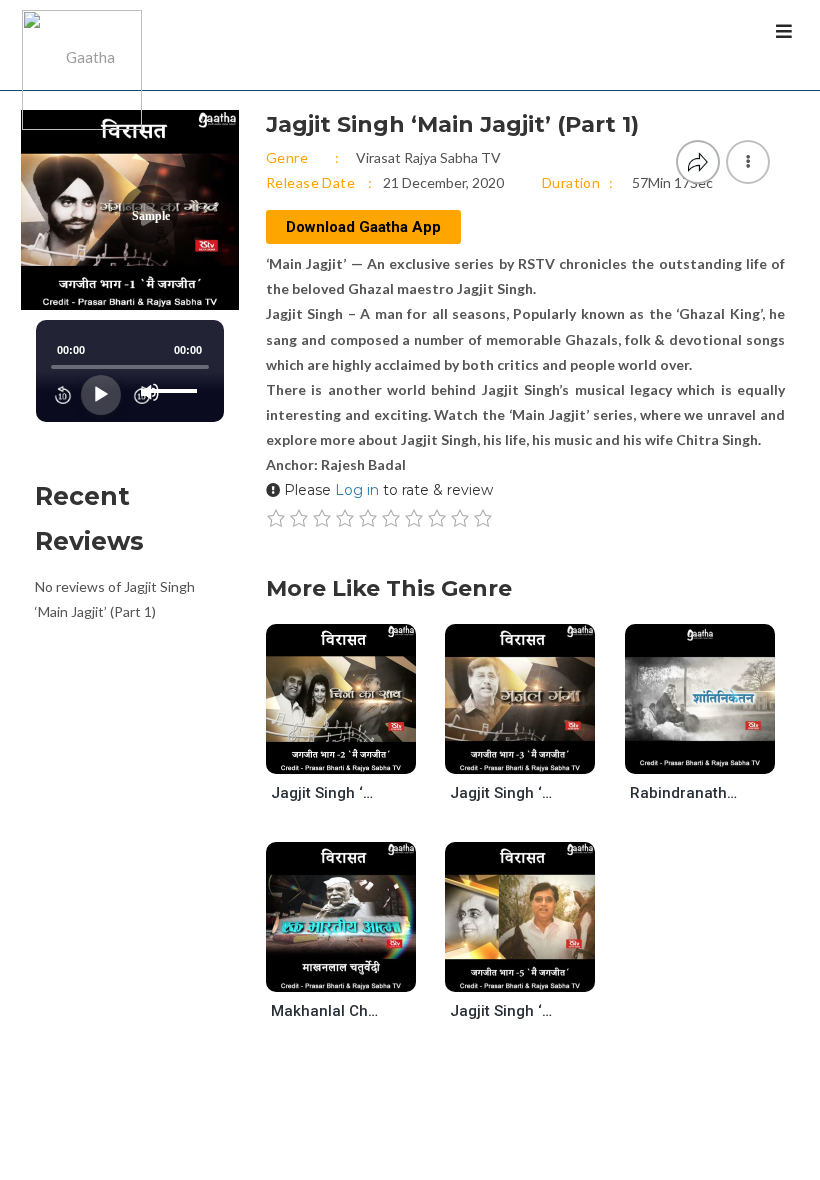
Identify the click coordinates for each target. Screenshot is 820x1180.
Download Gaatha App (363, 227)
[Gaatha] (80, 45)
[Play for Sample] (321, 754)
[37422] (536, 972)
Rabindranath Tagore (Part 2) (685, 793)
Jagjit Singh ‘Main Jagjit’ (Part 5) (505, 1011)
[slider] (175, 375)
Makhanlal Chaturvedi (326, 1011)
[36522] (716, 754)
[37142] (357, 754)
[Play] (101, 395)
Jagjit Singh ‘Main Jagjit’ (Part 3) (505, 793)
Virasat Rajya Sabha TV (428, 157)
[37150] (536, 754)
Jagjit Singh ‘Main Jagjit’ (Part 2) (326, 793)
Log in (357, 490)
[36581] (357, 972)
